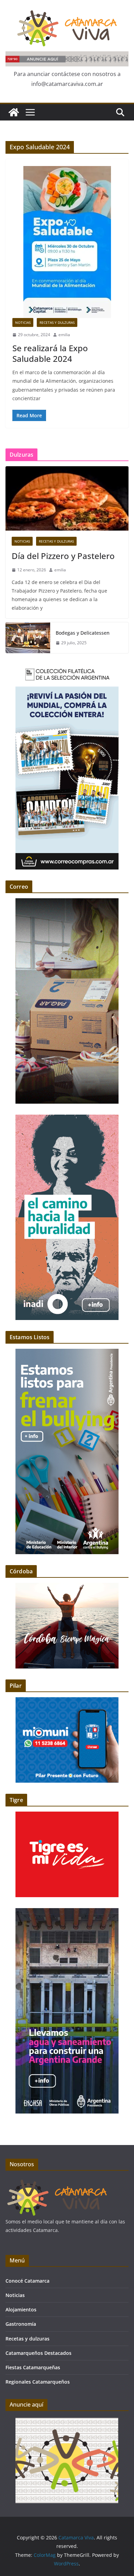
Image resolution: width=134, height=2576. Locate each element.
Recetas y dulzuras (57, 322)
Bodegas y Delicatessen (83, 633)
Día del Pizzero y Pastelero (63, 556)
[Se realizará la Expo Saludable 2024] (67, 242)
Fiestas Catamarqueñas (33, 2367)
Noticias (23, 322)
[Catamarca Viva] (14, 112)
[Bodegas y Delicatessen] (28, 638)
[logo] (57, 2182)
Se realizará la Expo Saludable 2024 (50, 353)
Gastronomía (21, 2324)
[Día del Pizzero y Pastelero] (67, 498)
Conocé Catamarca (27, 2281)
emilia (64, 335)
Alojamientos (21, 2309)
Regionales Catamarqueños (38, 2382)
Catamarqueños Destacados (38, 2353)
